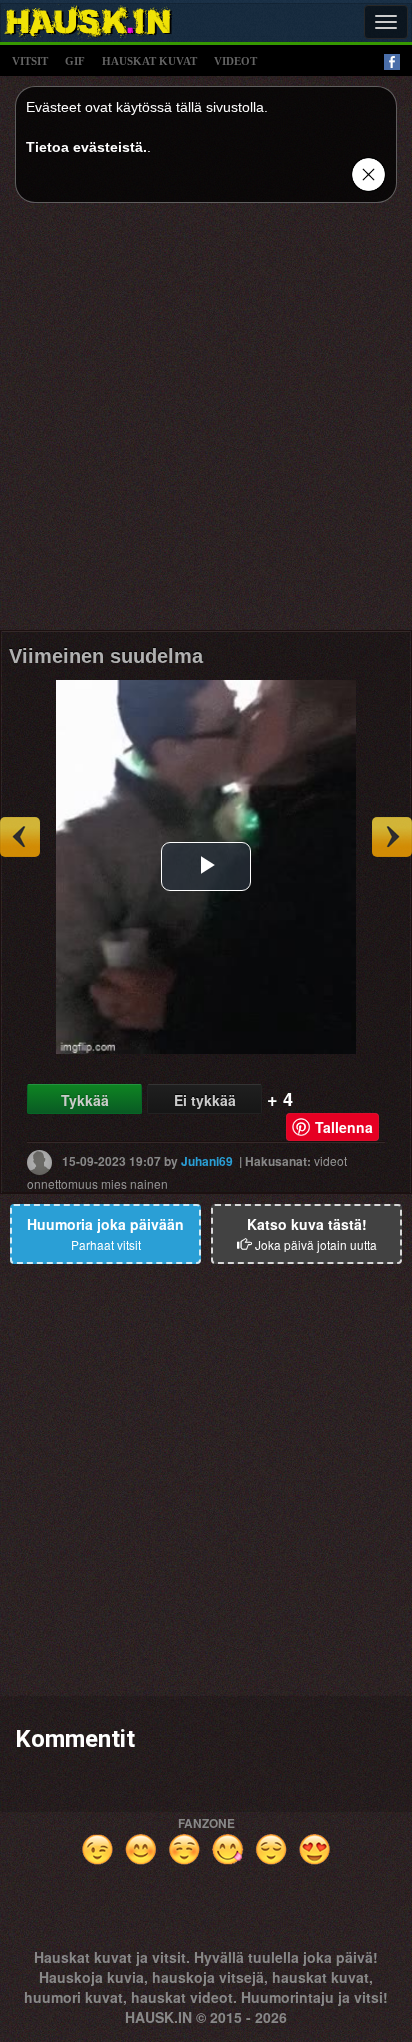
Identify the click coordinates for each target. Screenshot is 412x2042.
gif (75, 61)
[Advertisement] (206, 424)
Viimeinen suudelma (106, 656)
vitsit (30, 61)
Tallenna (344, 1127)
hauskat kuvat (149, 61)
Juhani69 (207, 1160)
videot (235, 61)
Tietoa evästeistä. (86, 147)
